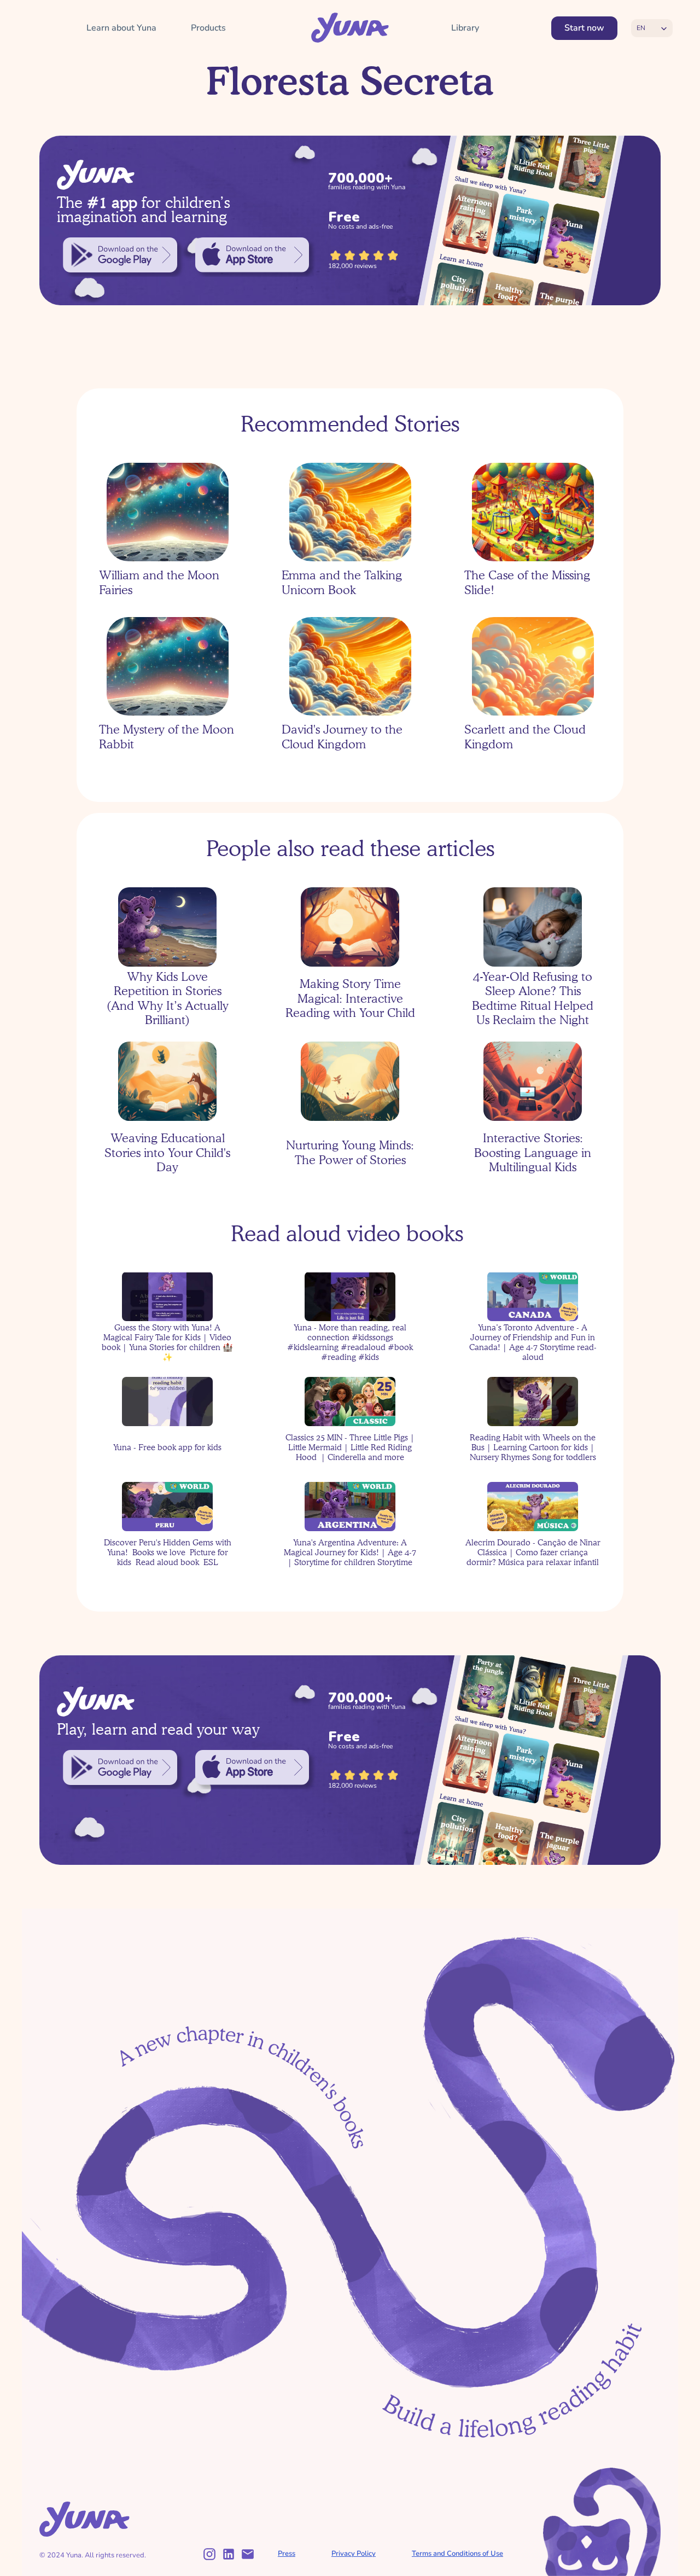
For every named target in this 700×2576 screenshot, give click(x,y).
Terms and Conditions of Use (457, 2554)
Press (287, 2554)
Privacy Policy (354, 2554)
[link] (120, 255)
